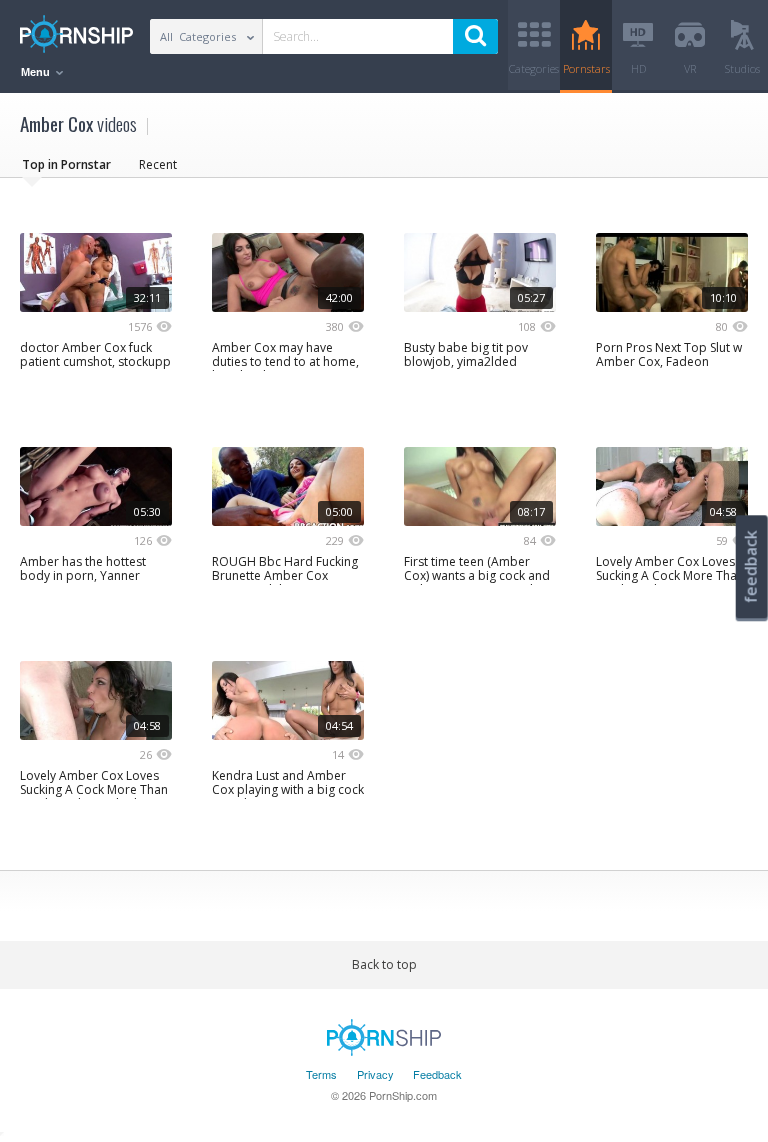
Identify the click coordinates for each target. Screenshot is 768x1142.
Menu (37, 72)
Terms (321, 1074)
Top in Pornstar (66, 164)
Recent (158, 164)
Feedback (437, 1074)
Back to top (384, 964)
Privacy (375, 1074)
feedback (751, 566)
